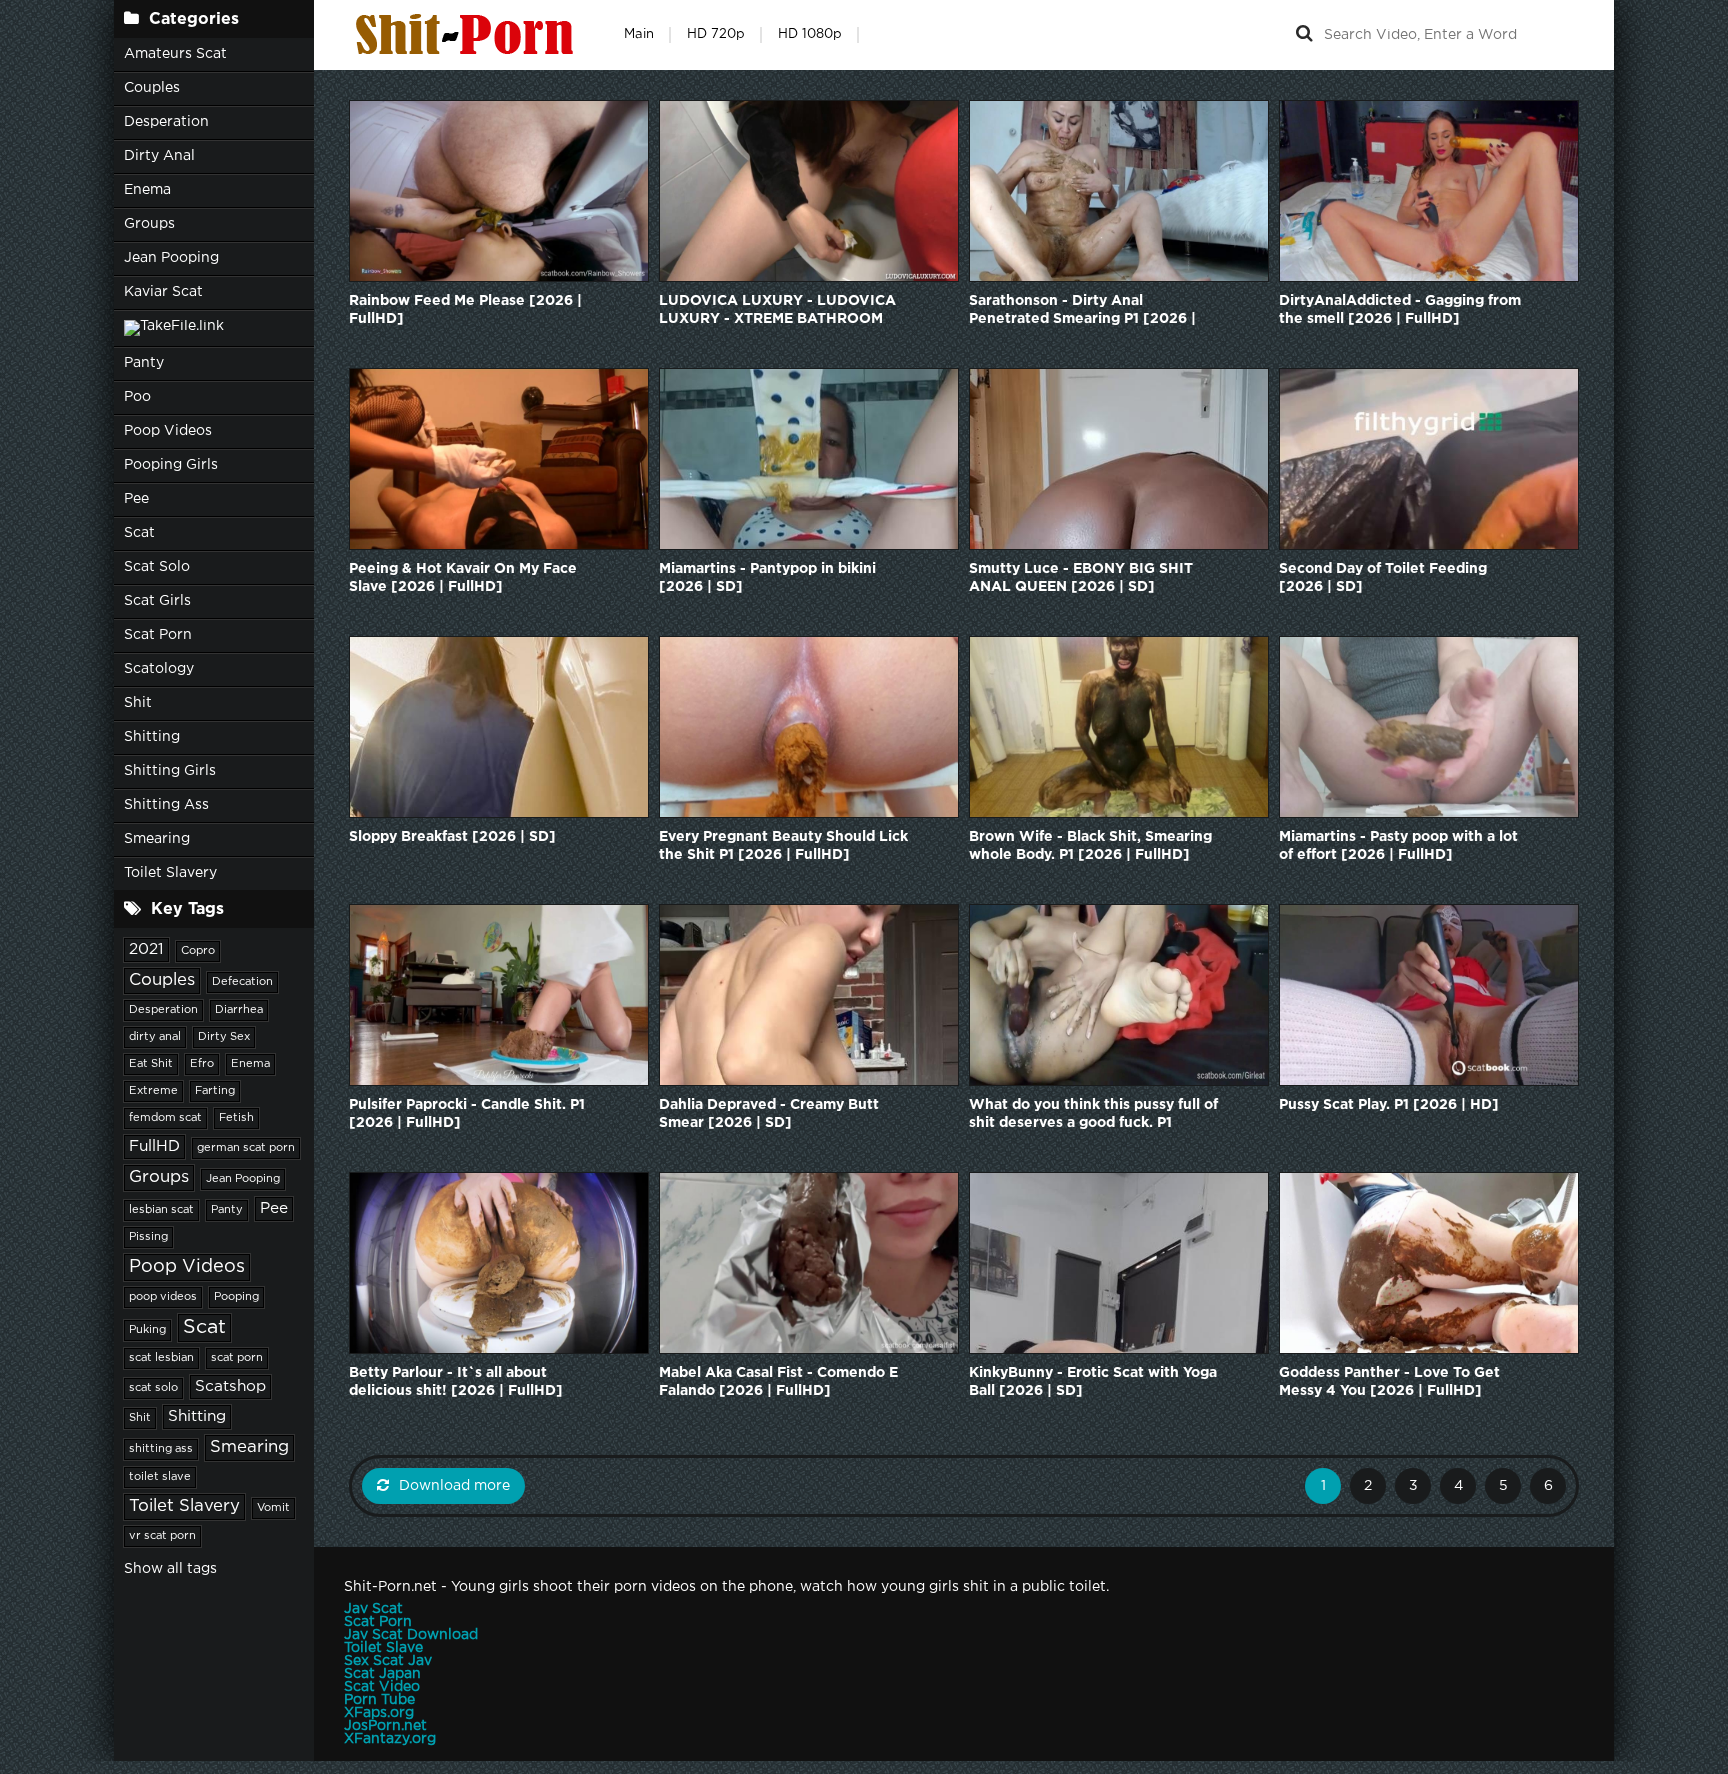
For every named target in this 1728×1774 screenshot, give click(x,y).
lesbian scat (161, 1210)
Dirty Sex (224, 1037)
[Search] (1304, 35)
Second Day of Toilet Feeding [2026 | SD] (1383, 578)
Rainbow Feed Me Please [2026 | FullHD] (465, 310)
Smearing (157, 839)
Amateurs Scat (175, 54)
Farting (215, 1091)
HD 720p (716, 34)
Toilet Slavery (170, 873)
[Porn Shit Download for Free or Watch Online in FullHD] (469, 35)
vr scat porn (162, 1536)
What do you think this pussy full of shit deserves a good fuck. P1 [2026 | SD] (1093, 1115)
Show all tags (170, 1569)
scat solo (153, 1388)
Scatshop (230, 1386)
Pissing (148, 1237)
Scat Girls (157, 601)
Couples (152, 88)
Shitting (152, 737)
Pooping (236, 1297)
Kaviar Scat (163, 292)
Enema (147, 190)
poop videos (163, 1297)
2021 (146, 949)
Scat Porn (158, 635)
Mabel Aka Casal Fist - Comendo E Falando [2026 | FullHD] (778, 1382)
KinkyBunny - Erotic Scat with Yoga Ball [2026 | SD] (1093, 1382)
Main (639, 34)
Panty (144, 363)
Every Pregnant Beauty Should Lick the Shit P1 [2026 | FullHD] (783, 846)
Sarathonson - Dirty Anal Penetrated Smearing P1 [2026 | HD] (1082, 311)
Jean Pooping (171, 258)
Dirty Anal (159, 156)
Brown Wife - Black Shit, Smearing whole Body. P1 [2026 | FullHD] (1090, 846)
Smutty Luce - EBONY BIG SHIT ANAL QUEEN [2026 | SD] (1081, 578)
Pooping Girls (171, 465)
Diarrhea (239, 1010)
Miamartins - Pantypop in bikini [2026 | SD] (767, 578)
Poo (137, 397)
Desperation (166, 122)
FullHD (154, 1146)
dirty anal (155, 1037)
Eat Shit (151, 1064)
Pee (136, 499)
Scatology (159, 669)
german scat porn (246, 1148)
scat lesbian (161, 1358)
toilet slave (160, 1477)
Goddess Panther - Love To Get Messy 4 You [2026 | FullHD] (1389, 1382)
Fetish (236, 1118)
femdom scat (165, 1118)
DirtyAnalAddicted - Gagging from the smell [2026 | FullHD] (1400, 310)
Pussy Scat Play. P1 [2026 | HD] (1389, 1105)
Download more (454, 1486)
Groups (149, 224)
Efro (202, 1064)
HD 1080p (810, 34)
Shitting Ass (166, 805)
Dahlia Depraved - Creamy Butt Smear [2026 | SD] (769, 1114)
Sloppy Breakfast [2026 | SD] (452, 837)
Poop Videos (168, 431)
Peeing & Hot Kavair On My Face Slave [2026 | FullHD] (463, 578)
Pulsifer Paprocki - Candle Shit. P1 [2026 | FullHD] (467, 1114)
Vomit (273, 1508)
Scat (139, 533)
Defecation (242, 982)
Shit (138, 703)
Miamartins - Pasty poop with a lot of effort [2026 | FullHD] (1398, 846)
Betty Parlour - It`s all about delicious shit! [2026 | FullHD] (456, 1382)
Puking (147, 1330)
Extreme (153, 1091)
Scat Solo (157, 567)
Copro (198, 951)
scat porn (237, 1358)
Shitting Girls (170, 771)
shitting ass (161, 1449)
